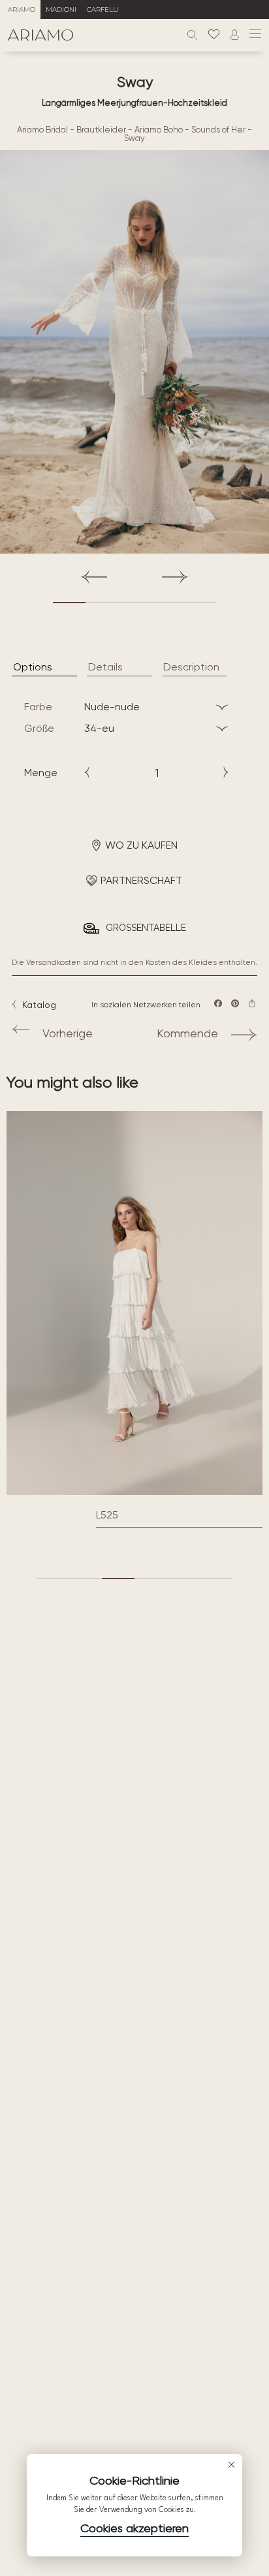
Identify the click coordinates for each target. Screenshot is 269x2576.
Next (175, 577)
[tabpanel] (134, 352)
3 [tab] (134, 603)
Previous (94, 577)
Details (105, 667)
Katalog (39, 1005)
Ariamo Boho (159, 130)
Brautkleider (101, 130)
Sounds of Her (218, 130)
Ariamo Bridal (42, 130)
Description (191, 667)
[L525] (134, 1303)
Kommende (187, 1033)
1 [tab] (69, 603)
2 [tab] (102, 603)
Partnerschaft (141, 880)
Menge (41, 773)
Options (33, 667)
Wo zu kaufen (141, 845)
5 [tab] (200, 603)
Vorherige (68, 1033)
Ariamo (22, 9)
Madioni (61, 9)
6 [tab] (216, 1579)
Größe (39, 728)
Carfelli (103, 9)
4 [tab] (167, 603)
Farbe (38, 707)
